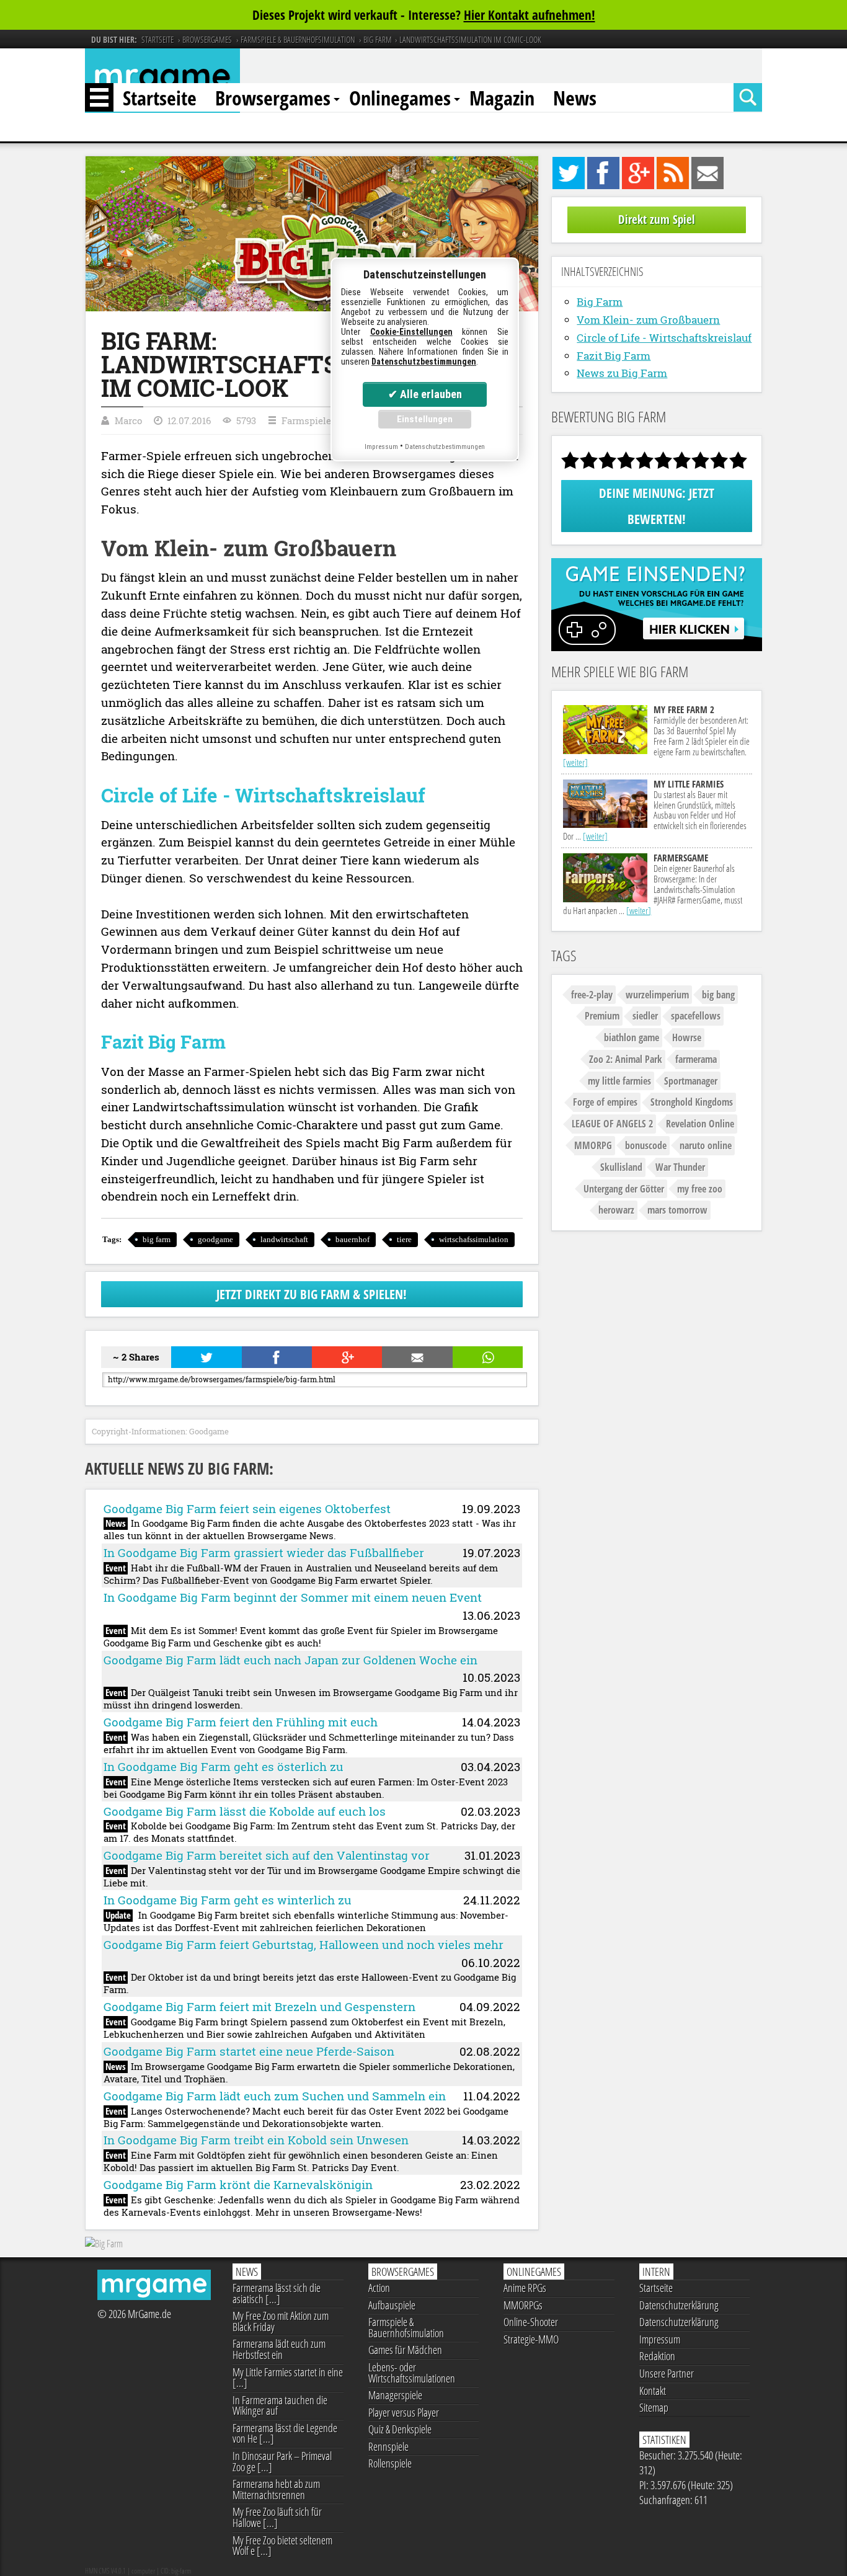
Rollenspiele (390, 2463)
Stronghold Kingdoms (692, 1102)
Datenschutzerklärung (679, 2305)
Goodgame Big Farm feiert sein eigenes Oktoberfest (247, 1508)
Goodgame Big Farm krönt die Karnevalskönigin (238, 2184)
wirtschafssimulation (474, 1239)
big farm (157, 1239)
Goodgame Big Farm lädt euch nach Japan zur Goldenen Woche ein (290, 1660)
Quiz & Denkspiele (400, 2429)
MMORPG (593, 1145)
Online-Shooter (531, 2322)
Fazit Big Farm (614, 356)
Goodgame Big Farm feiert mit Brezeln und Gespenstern (259, 2006)
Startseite (160, 98)
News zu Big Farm (622, 373)
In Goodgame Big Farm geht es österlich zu (224, 1766)
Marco (128, 420)
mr (162, 80)
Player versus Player (404, 2412)
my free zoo (700, 1189)
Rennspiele (388, 2446)
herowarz (616, 1210)
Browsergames (273, 98)
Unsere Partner (667, 2373)
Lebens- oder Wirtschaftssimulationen (412, 2373)
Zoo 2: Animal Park (626, 1059)
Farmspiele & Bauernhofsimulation (406, 2327)
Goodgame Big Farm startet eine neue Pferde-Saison (249, 2051)
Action (379, 2288)
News (575, 98)
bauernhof (353, 1239)
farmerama (696, 1059)
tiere (404, 1239)
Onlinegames (400, 98)
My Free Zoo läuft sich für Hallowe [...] (277, 2517)
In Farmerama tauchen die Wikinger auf (280, 2405)
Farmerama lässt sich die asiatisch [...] (277, 2293)
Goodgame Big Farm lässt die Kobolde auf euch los (245, 1811)
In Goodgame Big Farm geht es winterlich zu (228, 1900)
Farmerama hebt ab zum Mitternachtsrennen (276, 2489)
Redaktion (657, 2356)
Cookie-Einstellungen (411, 332)
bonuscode (646, 1145)
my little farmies (619, 1081)
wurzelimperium (657, 995)
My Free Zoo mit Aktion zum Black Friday (281, 2321)
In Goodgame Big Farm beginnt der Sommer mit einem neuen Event (293, 1597)
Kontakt (653, 2391)
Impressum (660, 2339)
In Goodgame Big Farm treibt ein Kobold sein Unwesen (256, 2140)
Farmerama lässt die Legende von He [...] (285, 2433)
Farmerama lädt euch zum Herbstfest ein (279, 2349)
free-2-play (592, 995)
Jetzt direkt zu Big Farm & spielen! (312, 1294)
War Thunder (680, 1167)
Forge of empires (605, 1102)
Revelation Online (700, 1124)
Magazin (502, 98)
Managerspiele (395, 2395)
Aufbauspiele (392, 2305)
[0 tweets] (206, 1357)
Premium (602, 1016)
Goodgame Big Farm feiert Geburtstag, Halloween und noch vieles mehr (304, 1944)
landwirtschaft (284, 1239)
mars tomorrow (677, 1210)
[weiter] (575, 762)
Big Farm (600, 302)
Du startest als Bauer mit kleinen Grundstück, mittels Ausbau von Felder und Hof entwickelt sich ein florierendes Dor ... (655, 810)
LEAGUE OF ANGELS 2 (612, 1124)
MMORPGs (523, 2305)
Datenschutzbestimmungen (424, 362)
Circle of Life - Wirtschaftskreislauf (664, 338)
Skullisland (621, 1167)
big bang (718, 995)
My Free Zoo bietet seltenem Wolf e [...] (282, 2546)
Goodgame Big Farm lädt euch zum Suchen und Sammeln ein (275, 2096)
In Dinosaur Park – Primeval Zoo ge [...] (282, 2461)
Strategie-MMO (531, 2339)
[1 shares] (276, 1357)
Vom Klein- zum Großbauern (648, 320)
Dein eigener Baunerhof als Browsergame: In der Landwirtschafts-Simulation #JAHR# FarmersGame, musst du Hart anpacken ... (653, 884)
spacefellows (696, 1016)
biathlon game (632, 1037)
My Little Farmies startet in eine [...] (288, 2378)
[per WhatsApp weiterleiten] (487, 1357)
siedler (645, 1016)
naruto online (706, 1145)
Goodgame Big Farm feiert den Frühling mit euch (241, 1722)
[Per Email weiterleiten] (416, 1357)
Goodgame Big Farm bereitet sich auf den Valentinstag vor (267, 1855)
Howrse (687, 1037)
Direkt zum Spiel (657, 220)
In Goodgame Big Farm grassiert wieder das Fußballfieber (264, 1552)
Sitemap (654, 2407)
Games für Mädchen (405, 2350)
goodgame (215, 1239)
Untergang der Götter (624, 1189)
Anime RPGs (525, 2288)
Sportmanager (691, 1081)
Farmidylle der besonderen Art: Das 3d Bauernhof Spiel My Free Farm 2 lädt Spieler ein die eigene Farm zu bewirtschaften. (656, 736)
